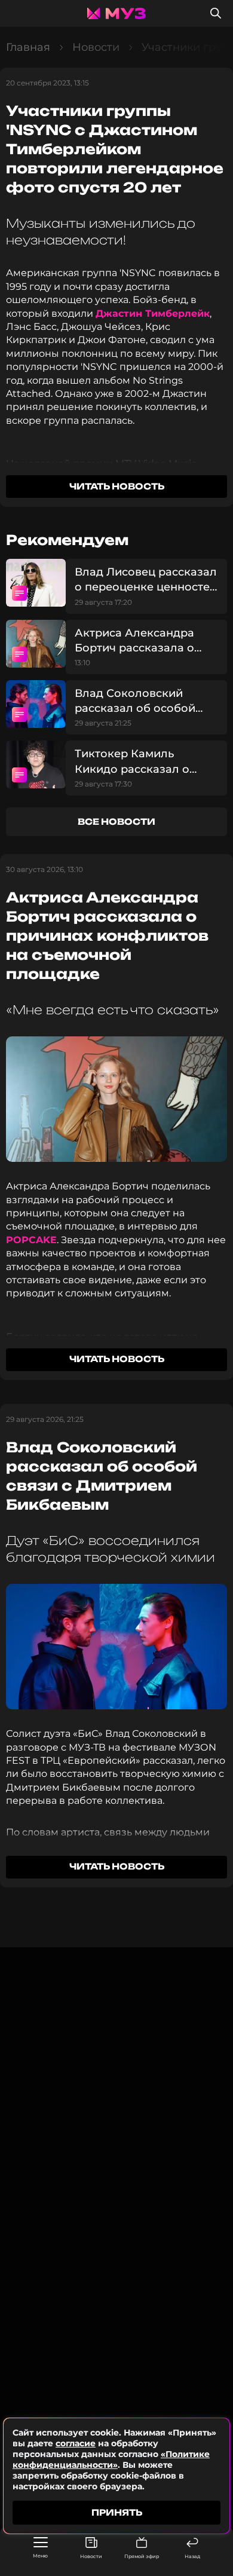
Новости (91, 2556)
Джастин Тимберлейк (153, 313)
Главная (28, 47)
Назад (192, 2556)
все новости (116, 822)
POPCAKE (31, 1240)
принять (117, 2512)
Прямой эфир (142, 2556)
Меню (40, 2556)
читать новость (117, 486)
